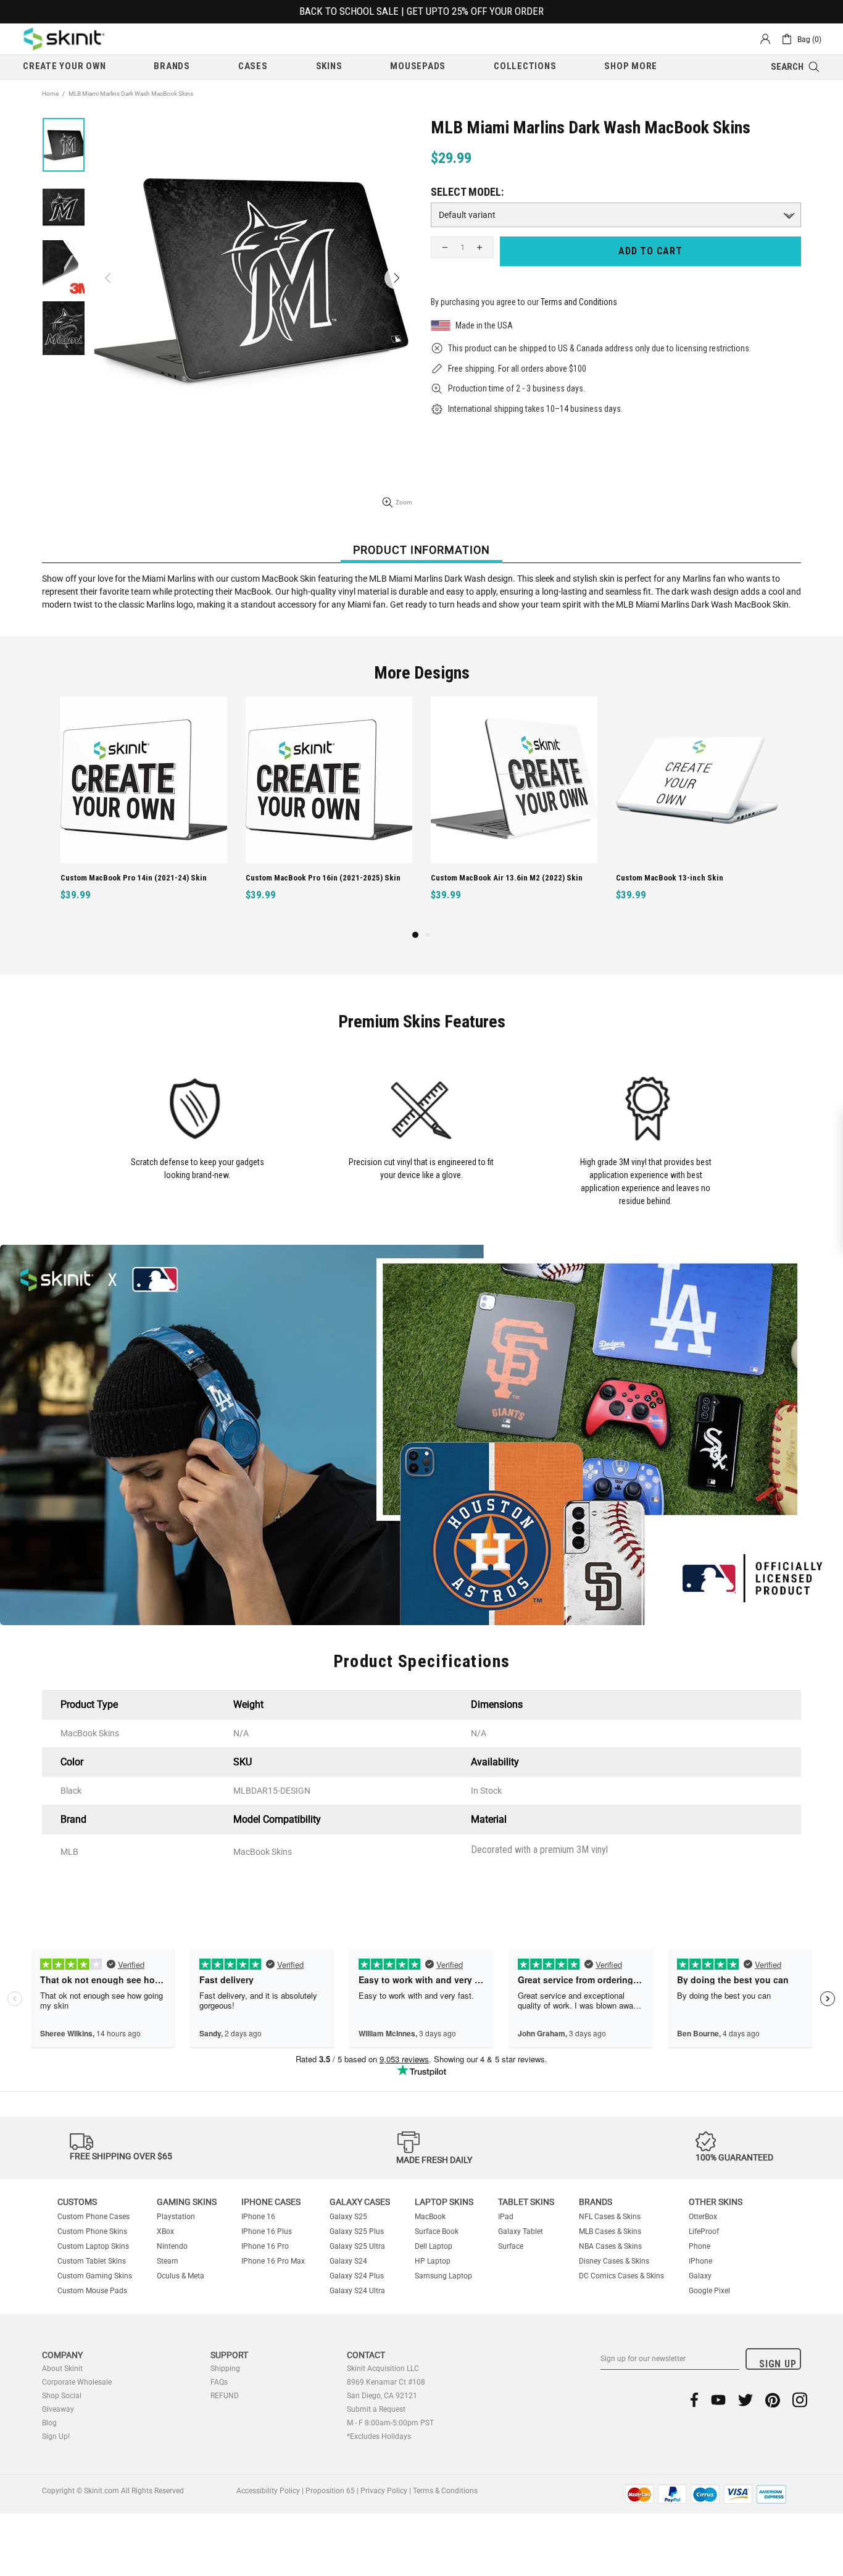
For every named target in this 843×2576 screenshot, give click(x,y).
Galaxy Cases (360, 2202)
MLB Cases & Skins (610, 2231)
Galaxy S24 (348, 2261)
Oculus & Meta (181, 2276)
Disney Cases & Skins (614, 2261)
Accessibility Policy (268, 2491)
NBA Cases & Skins (610, 2246)
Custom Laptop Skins (93, 2246)
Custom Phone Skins (92, 2231)
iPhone (700, 2261)
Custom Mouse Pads (92, 2291)
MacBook (430, 2217)
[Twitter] (745, 2400)
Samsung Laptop (443, 2276)
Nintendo (172, 2246)
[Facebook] (695, 2400)
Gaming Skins (187, 2202)
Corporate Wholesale (77, 2382)
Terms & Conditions (445, 2491)
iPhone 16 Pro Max (273, 2261)
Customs (77, 2202)
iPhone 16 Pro (265, 2246)
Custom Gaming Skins (95, 2276)
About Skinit (62, 2369)
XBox (165, 2231)
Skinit (64, 39)
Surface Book (437, 2231)
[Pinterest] (773, 2400)
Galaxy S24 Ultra (357, 2291)
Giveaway (58, 2409)
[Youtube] (718, 2400)
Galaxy (700, 2276)
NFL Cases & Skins (610, 2217)
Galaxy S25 (348, 2217)
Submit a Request (376, 2409)
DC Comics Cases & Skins (621, 2276)
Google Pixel (709, 2291)
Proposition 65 (330, 2491)
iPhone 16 (258, 2217)
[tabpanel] (514, 812)
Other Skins (716, 2202)
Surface (511, 2246)
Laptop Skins (444, 2202)
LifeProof (704, 2231)
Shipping (225, 2369)
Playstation (176, 2217)
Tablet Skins (526, 2202)
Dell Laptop (434, 2246)
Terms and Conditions (579, 302)
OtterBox (703, 2217)
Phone (700, 2246)
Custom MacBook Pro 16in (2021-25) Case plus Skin (701, 878)
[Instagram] (800, 2400)
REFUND (225, 2396)
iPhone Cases (271, 2202)
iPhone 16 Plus (267, 2231)
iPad (506, 2217)
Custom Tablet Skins (92, 2261)
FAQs (219, 2382)
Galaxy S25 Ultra (357, 2246)
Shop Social (62, 2396)
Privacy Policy (384, 2491)
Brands (596, 2202)
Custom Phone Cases (93, 2217)
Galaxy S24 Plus (357, 2276)
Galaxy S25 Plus (357, 2231)
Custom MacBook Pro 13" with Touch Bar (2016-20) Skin (516, 878)
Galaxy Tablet (521, 2231)
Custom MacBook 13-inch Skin (299, 878)
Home (50, 94)
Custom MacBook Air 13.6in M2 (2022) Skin (136, 878)
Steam (168, 2261)
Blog (49, 2423)
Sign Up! (56, 2436)
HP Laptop (433, 2261)
